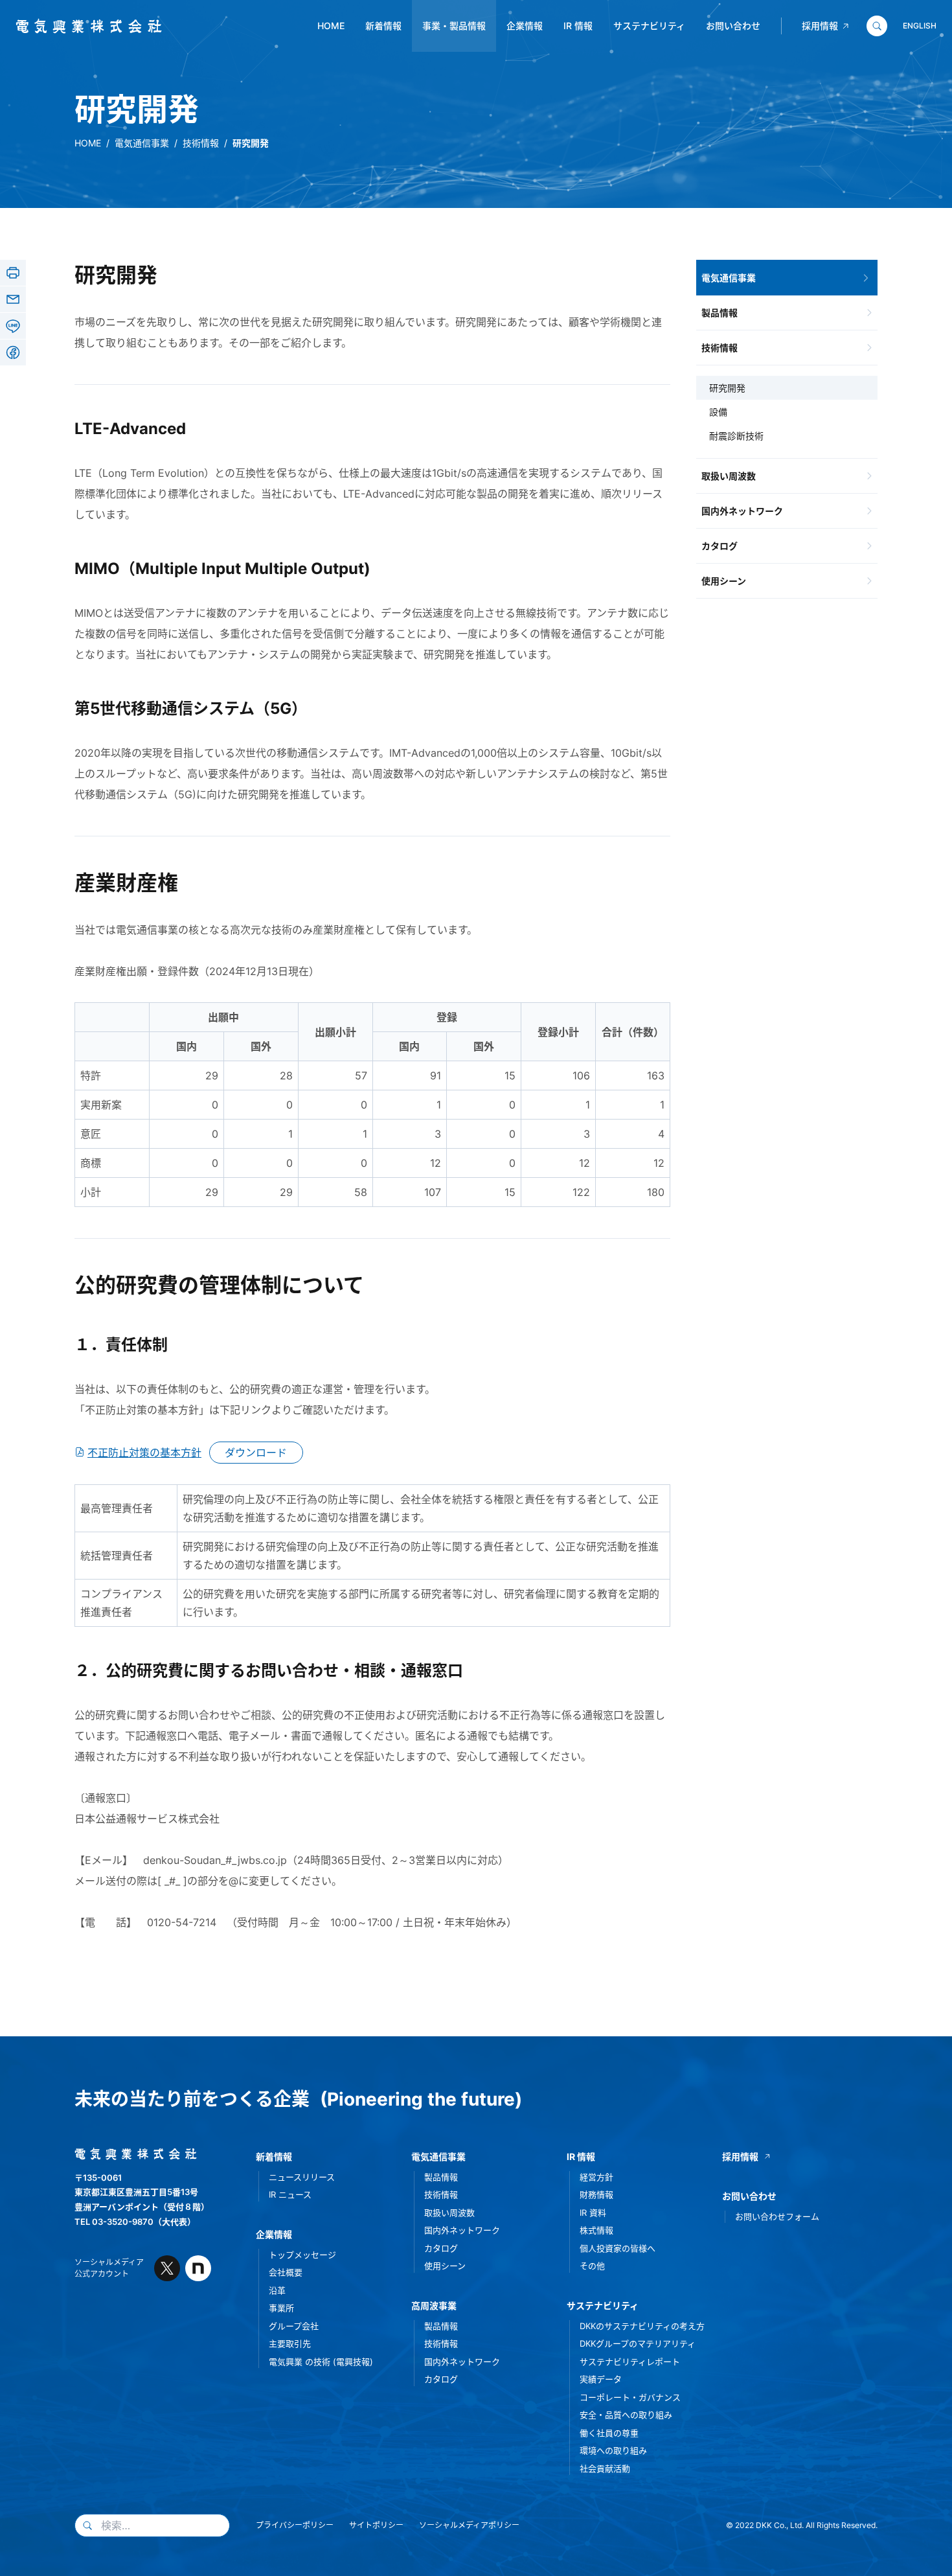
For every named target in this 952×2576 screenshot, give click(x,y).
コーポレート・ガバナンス (630, 2397)
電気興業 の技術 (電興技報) (321, 2362)
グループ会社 (294, 2326)
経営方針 (596, 2177)
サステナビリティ (649, 26)
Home (331, 26)
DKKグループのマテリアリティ (638, 2343)
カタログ (720, 546)
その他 (592, 2266)
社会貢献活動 (605, 2468)
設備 (718, 412)
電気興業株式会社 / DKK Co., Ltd (84, 27)
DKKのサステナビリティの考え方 (642, 2326)
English (920, 26)
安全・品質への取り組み (626, 2415)
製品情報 (720, 313)
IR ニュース (290, 2194)
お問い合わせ (733, 26)
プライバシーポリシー (295, 2525)
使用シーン (724, 581)
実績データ (601, 2379)
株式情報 (596, 2230)
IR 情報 (578, 26)
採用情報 (820, 26)
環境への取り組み (613, 2450)
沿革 (277, 2290)
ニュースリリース (302, 2177)
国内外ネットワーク (742, 511)
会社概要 (286, 2272)
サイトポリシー (376, 2525)
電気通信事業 (142, 143)
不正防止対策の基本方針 (144, 1453)
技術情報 (201, 143)
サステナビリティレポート (630, 2362)
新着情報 (383, 26)
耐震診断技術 (736, 436)
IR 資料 (593, 2213)
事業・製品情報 (454, 26)
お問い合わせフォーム (777, 2216)
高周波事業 (434, 2306)
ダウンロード (256, 1453)
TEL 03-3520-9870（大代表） (135, 2222)
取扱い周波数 (729, 476)
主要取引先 (290, 2343)
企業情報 (525, 26)
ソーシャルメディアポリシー (469, 2525)
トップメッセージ (302, 2255)
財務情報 (596, 2194)
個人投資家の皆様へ (618, 2248)
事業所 (281, 2308)
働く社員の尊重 (609, 2433)
